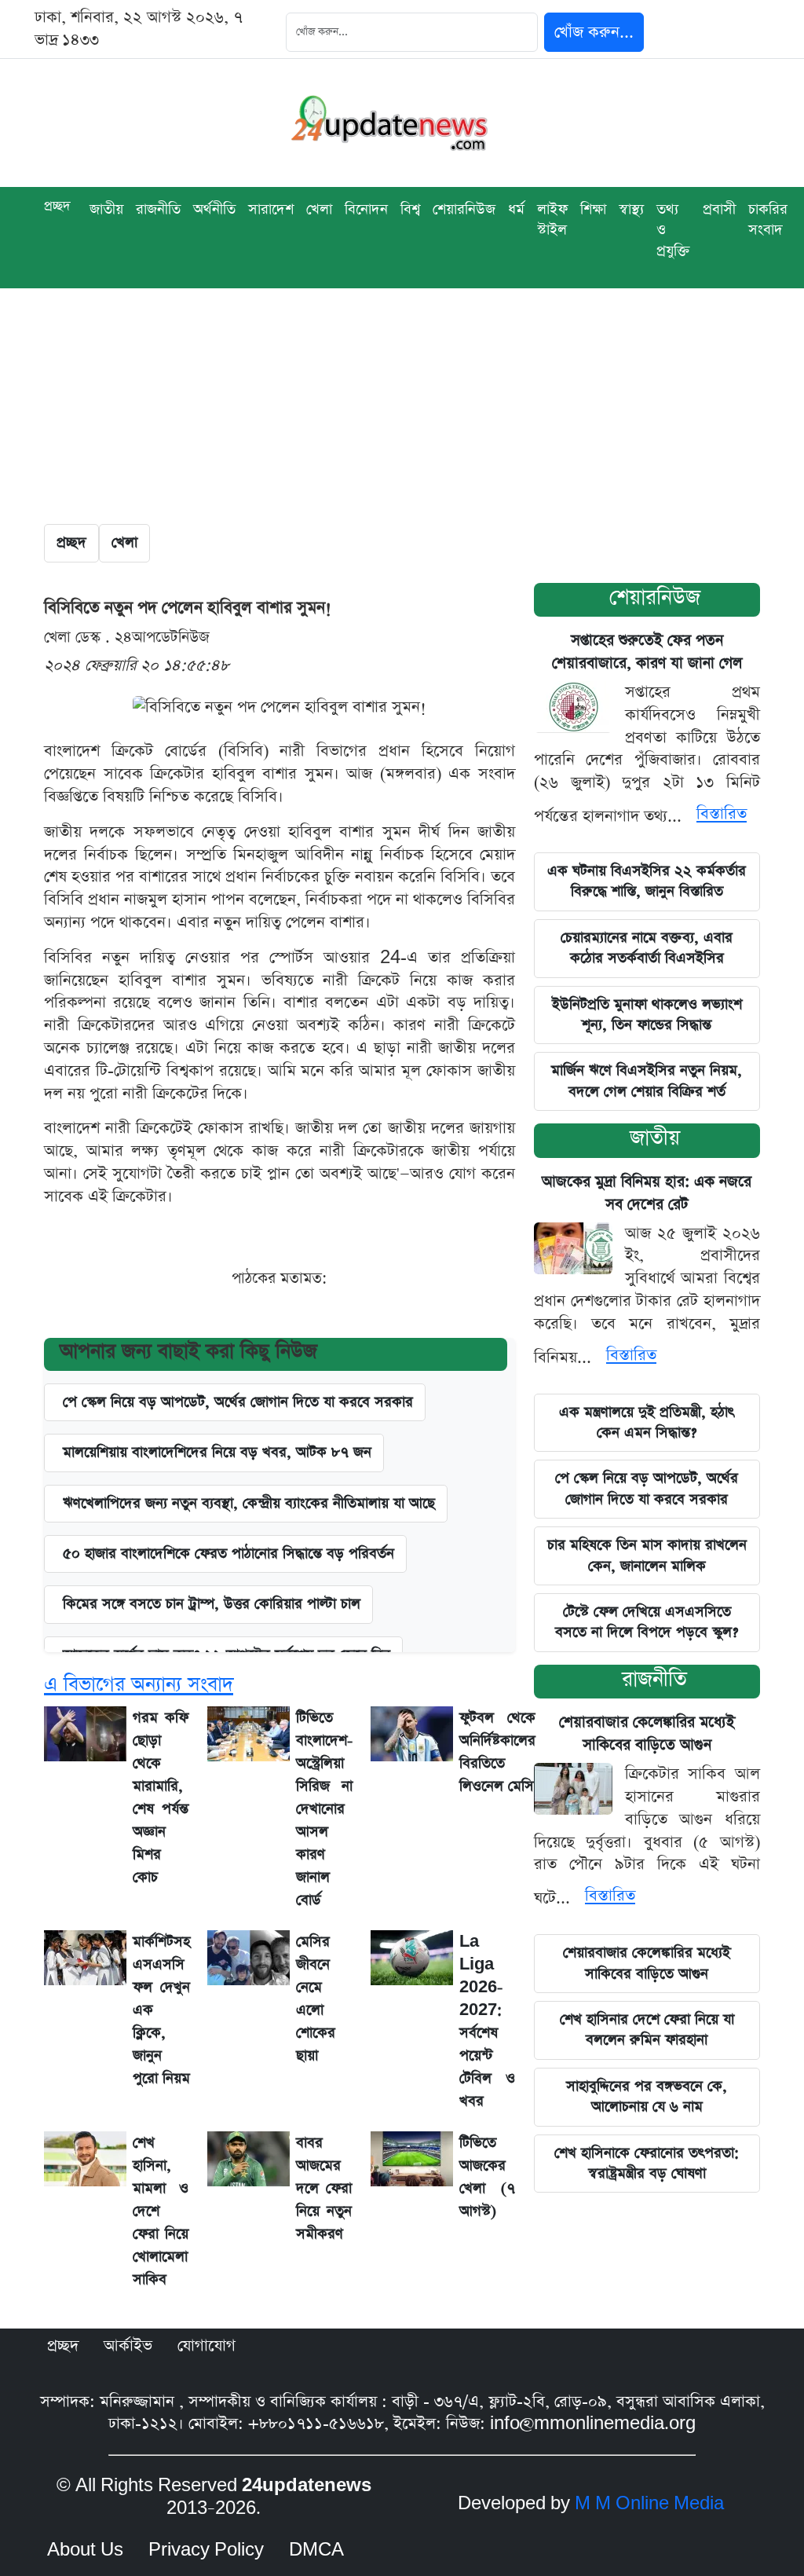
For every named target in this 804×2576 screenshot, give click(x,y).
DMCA (316, 2550)
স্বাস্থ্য (631, 209)
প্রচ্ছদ (57, 206)
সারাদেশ (271, 209)
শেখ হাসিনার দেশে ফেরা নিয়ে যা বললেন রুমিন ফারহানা (647, 2030)
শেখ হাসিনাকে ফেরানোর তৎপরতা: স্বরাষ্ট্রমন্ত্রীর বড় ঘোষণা (647, 2163)
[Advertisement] (402, 406)
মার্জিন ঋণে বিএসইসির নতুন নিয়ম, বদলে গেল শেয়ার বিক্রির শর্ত (647, 1081)
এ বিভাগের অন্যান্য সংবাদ (139, 1685)
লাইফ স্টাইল (552, 220)
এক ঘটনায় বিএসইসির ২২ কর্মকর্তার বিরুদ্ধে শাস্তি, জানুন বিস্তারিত (647, 881)
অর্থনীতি (214, 209)
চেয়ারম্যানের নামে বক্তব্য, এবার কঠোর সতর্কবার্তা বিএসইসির (647, 948)
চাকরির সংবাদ (768, 220)
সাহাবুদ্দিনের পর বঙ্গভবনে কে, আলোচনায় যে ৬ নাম (647, 2096)
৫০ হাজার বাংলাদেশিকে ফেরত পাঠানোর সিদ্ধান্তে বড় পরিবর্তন (228, 1554)
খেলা (319, 209)
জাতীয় (655, 1138)
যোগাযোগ (206, 2346)
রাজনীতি (158, 209)
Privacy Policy (206, 2550)
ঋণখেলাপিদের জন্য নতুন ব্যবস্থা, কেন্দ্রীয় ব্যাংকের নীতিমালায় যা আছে (249, 1503)
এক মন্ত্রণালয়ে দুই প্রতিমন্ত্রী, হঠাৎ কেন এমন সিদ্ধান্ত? (647, 1422)
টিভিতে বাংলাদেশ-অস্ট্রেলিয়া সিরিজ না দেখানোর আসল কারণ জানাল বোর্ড (324, 1809)
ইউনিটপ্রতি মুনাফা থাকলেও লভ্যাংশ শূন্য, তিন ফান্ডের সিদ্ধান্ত (647, 1015)
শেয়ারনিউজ (464, 209)
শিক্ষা (593, 209)
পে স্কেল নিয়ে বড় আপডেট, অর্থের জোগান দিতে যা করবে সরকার (647, 1488)
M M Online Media (649, 2504)
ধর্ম (516, 209)
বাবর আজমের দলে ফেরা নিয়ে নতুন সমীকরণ (324, 2188)
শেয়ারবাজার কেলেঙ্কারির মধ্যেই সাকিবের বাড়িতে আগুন (647, 1963)
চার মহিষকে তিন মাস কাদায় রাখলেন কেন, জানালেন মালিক (647, 1555)
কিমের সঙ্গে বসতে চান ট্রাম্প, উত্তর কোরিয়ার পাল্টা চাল (212, 1604)
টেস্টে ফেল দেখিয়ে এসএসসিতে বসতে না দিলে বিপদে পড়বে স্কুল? (647, 1622)
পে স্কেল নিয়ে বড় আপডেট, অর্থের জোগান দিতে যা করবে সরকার (238, 1402)
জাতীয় (106, 209)
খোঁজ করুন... (594, 32)
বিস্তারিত (722, 814)
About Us (85, 2550)
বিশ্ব (410, 209)
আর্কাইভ (128, 2346)
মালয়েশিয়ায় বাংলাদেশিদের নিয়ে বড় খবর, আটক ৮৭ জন (217, 1452)
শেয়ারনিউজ (655, 597)
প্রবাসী (719, 209)
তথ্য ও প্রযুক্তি (673, 230)
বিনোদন (366, 209)
